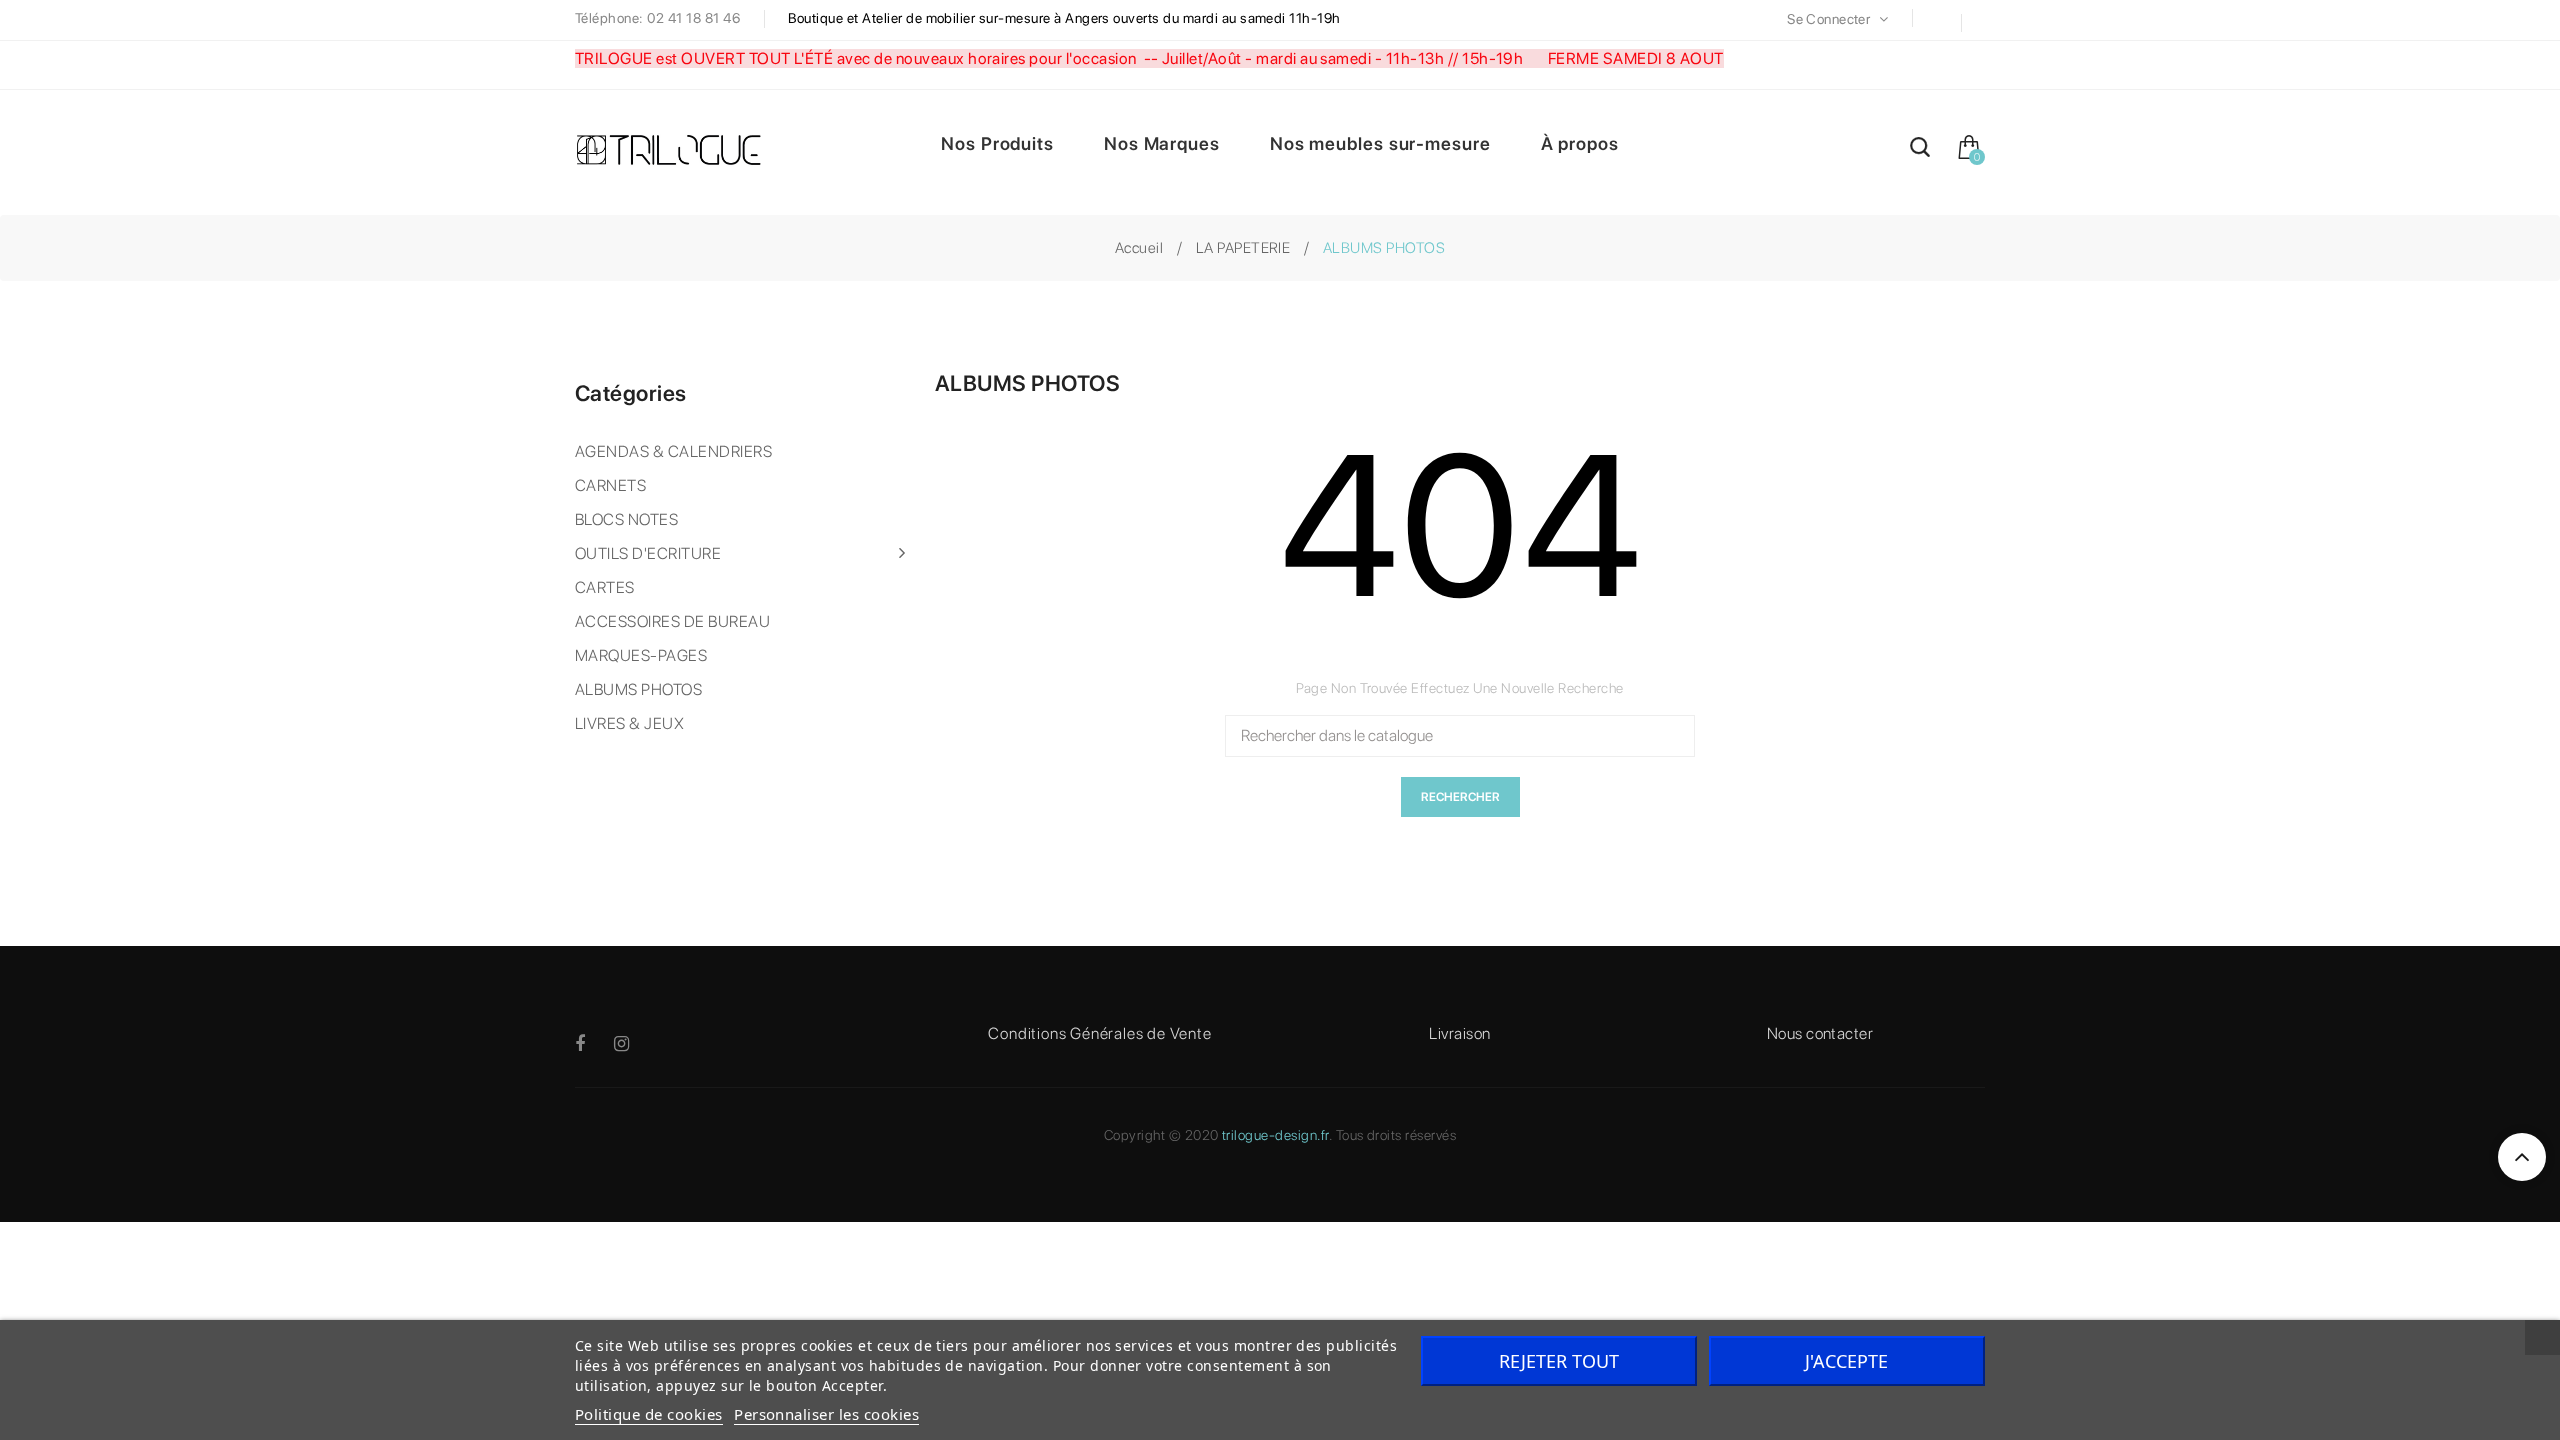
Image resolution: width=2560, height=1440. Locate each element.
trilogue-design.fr (1275, 1135)
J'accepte (1846, 1361)
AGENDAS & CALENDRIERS (673, 451)
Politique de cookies (649, 1414)
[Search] (1920, 150)
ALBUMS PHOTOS (638, 689)
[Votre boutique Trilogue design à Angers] (680, 152)
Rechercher (1460, 797)
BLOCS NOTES (626, 519)
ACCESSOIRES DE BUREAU (672, 621)
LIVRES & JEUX (629, 723)
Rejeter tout (1559, 1361)
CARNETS (610, 485)
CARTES (605, 587)
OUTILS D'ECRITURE (648, 553)
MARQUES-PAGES (641, 655)
